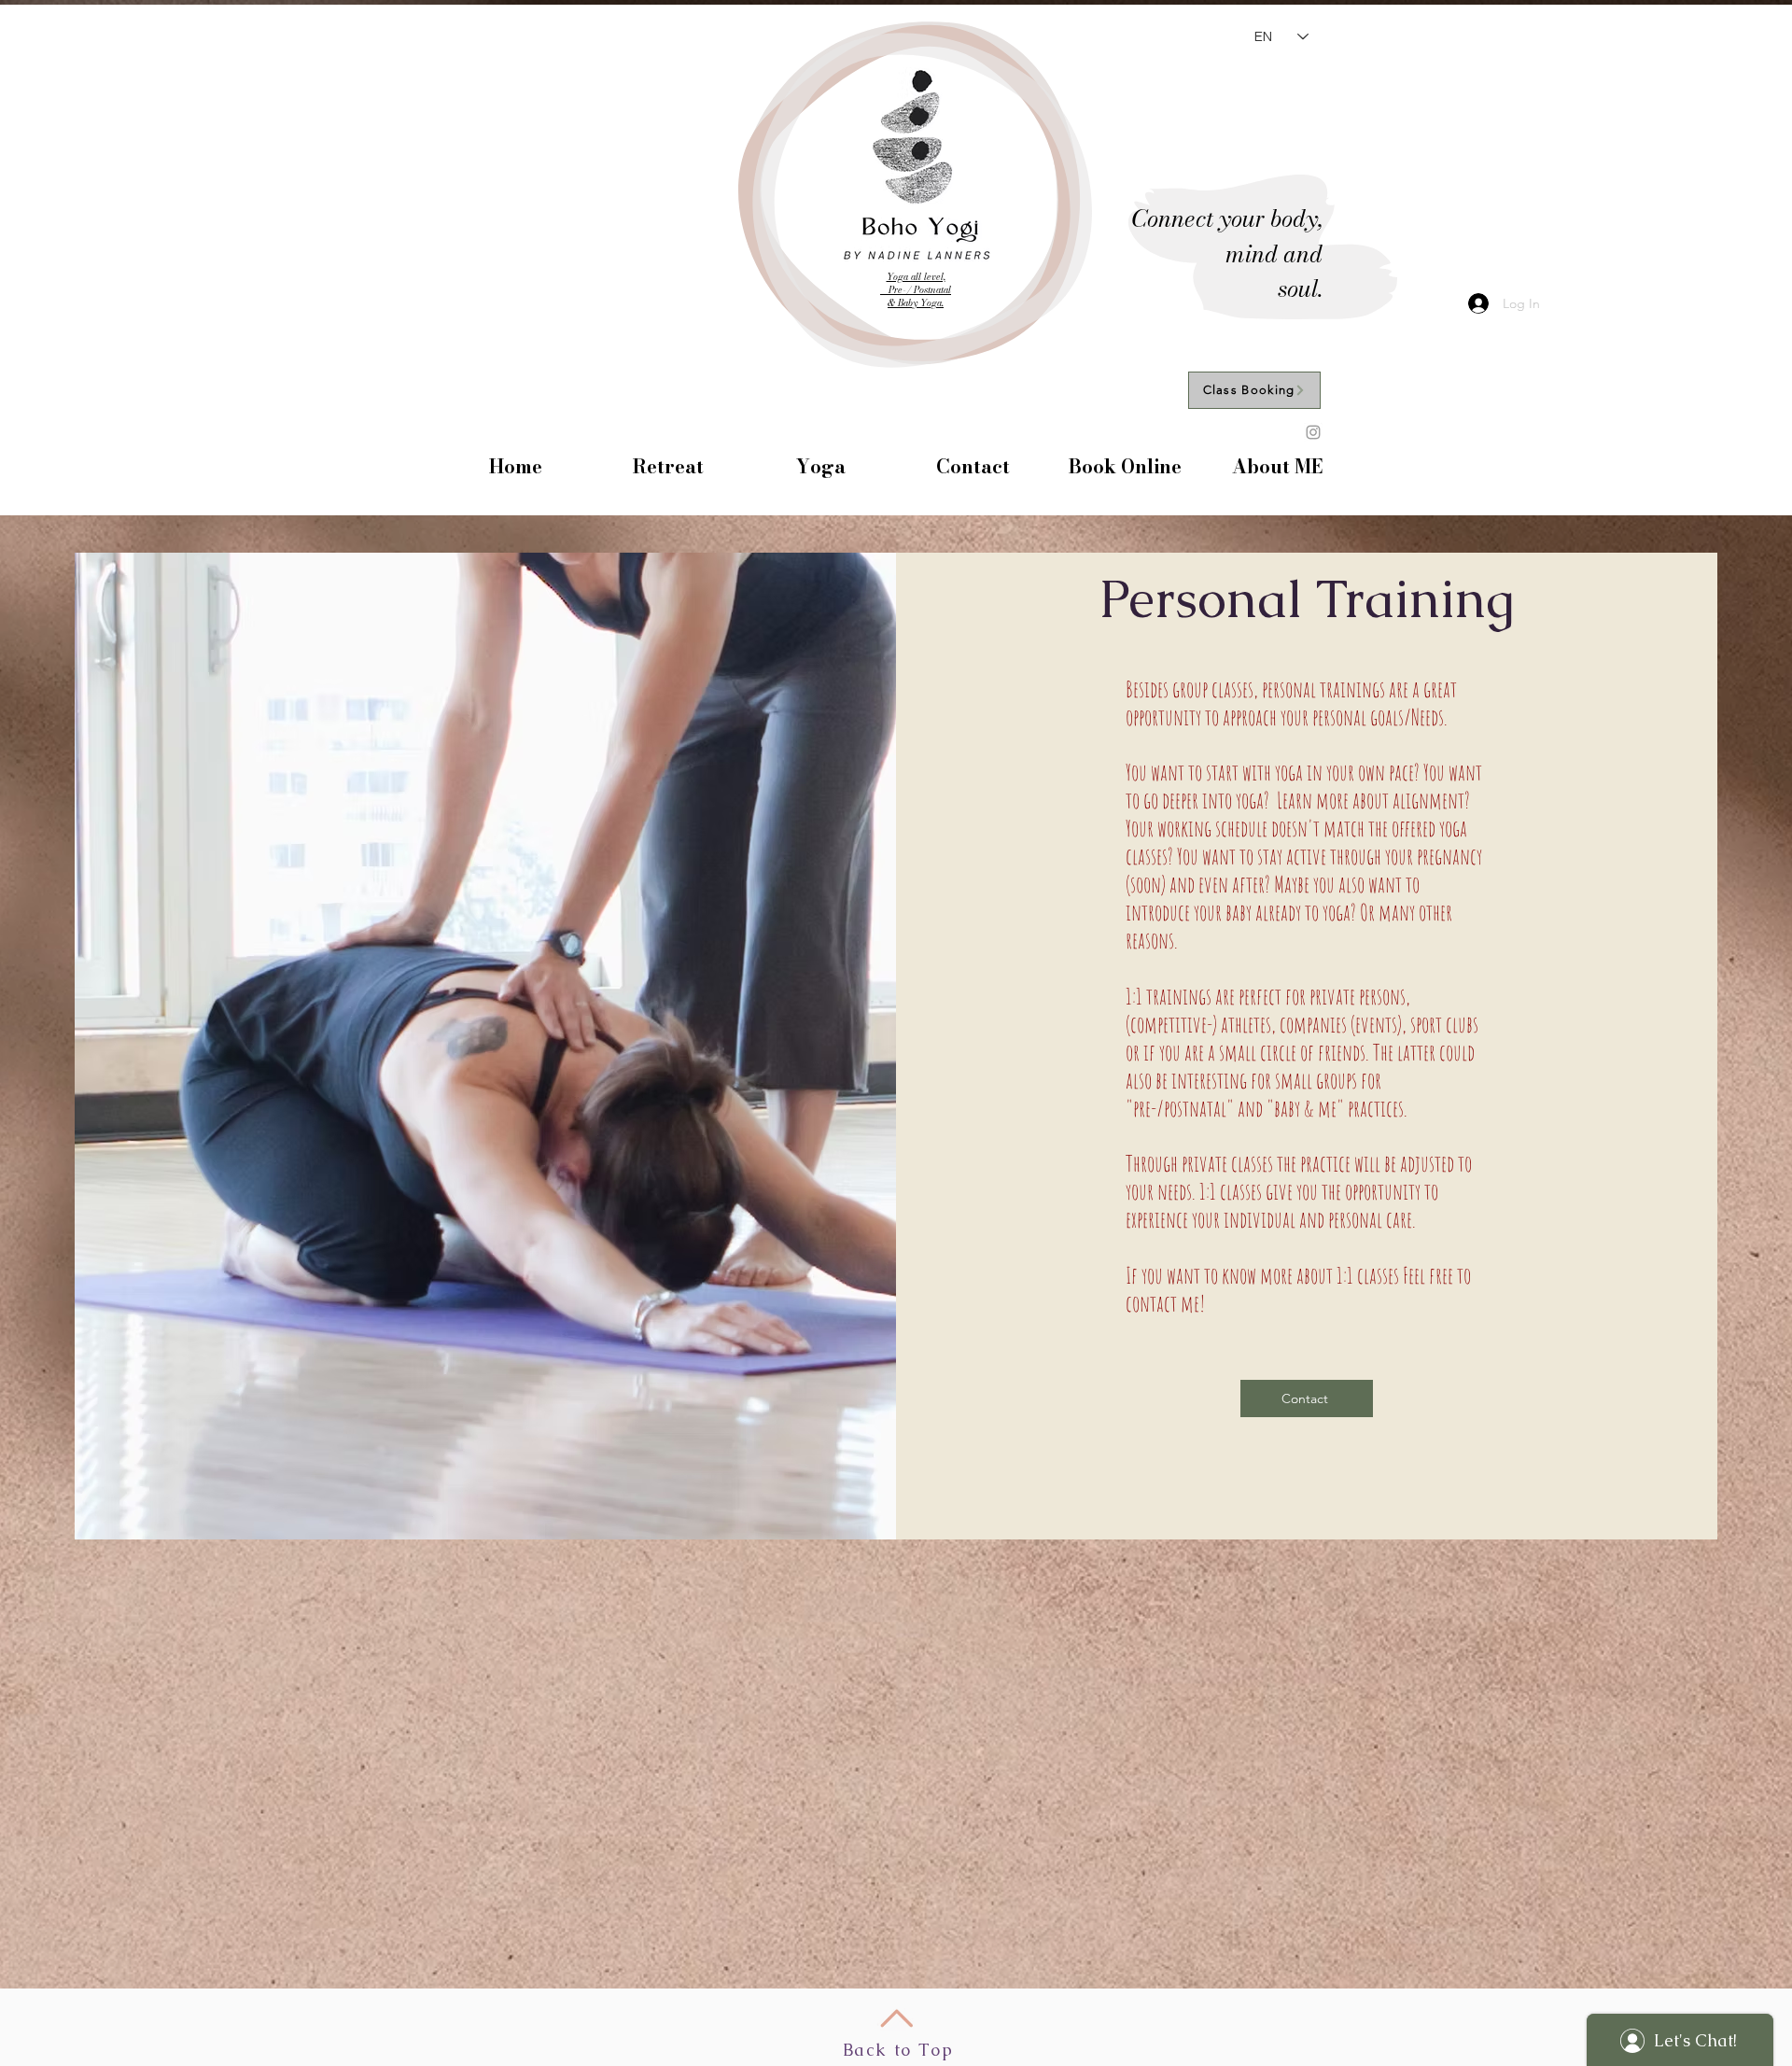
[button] (668, 467)
